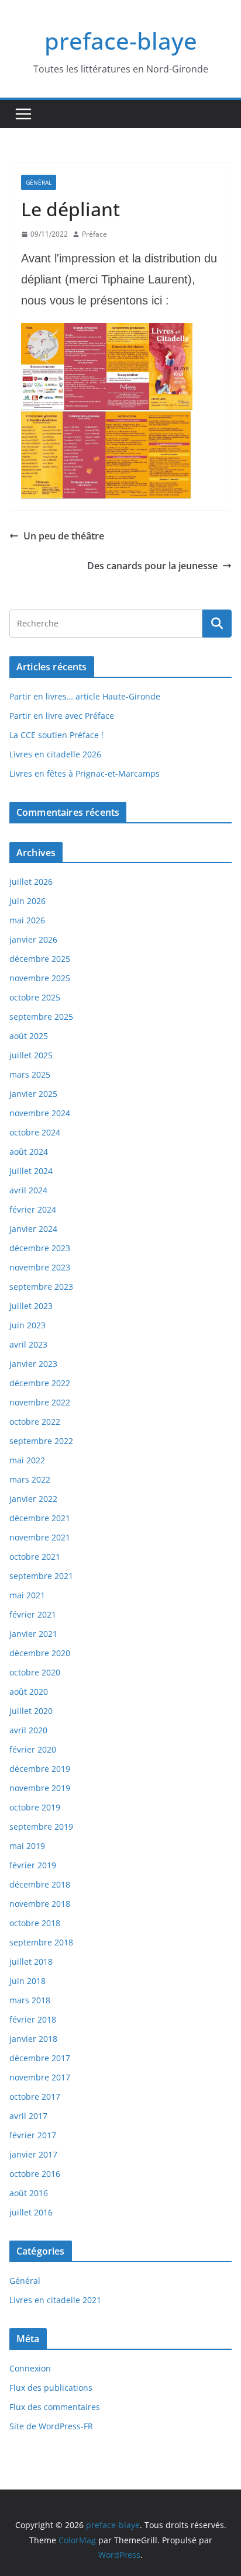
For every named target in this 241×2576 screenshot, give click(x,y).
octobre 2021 (35, 1557)
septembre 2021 (41, 1576)
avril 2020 (28, 1730)
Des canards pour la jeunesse (152, 566)
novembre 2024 (40, 1113)
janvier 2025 (33, 1094)
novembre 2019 (40, 1788)
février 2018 (33, 2019)
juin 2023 (27, 1325)
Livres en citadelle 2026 (55, 754)
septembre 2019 (41, 1827)
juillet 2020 (31, 1711)
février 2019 (33, 1865)
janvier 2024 (33, 1229)
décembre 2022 (40, 1383)
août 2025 (29, 1036)
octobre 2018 (35, 1923)
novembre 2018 (40, 1904)
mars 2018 (30, 2000)
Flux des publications (51, 2388)
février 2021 (33, 1614)
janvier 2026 (33, 939)
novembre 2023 (40, 1267)
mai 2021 (27, 1595)
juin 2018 (27, 1981)
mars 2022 (30, 1479)
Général (39, 182)
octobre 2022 (35, 1422)
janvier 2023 (33, 1364)
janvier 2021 (33, 1634)
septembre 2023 (41, 1287)
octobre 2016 (35, 2174)
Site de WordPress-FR (51, 2426)
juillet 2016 (31, 2212)
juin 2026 (27, 901)
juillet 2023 (31, 1306)
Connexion (30, 2368)
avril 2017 (28, 2116)
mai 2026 (27, 920)
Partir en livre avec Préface (62, 716)
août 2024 (29, 1152)
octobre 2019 (35, 1807)
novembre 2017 (40, 2077)
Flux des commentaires (55, 2407)
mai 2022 (27, 1460)
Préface (94, 234)
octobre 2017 (35, 2097)
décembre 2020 (40, 1653)
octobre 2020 (35, 1672)
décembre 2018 (40, 1884)
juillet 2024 (31, 1171)
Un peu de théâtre (64, 536)
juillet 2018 (31, 1962)
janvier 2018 (33, 2039)
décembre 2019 (40, 1769)
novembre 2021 (40, 1537)
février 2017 (33, 2135)
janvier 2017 (33, 2154)
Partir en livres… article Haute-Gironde (85, 696)
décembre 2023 (40, 1248)
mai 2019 (27, 1846)
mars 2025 (30, 1074)
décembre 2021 (40, 1518)
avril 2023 (28, 1344)
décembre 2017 (40, 2058)
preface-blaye (121, 41)
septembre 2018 (41, 1942)
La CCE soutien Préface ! (56, 735)
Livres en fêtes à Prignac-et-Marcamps (85, 773)
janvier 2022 (33, 1499)
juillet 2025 (31, 1055)
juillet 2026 (31, 882)
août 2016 (29, 2193)
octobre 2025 (35, 997)
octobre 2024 (35, 1132)
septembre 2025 (41, 1017)
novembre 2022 (40, 1402)
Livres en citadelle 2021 (55, 2300)
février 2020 (33, 1749)
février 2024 (33, 1209)
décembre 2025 (40, 959)
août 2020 (29, 1692)
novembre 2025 (40, 978)
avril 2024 (28, 1190)
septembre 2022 (41, 1441)
